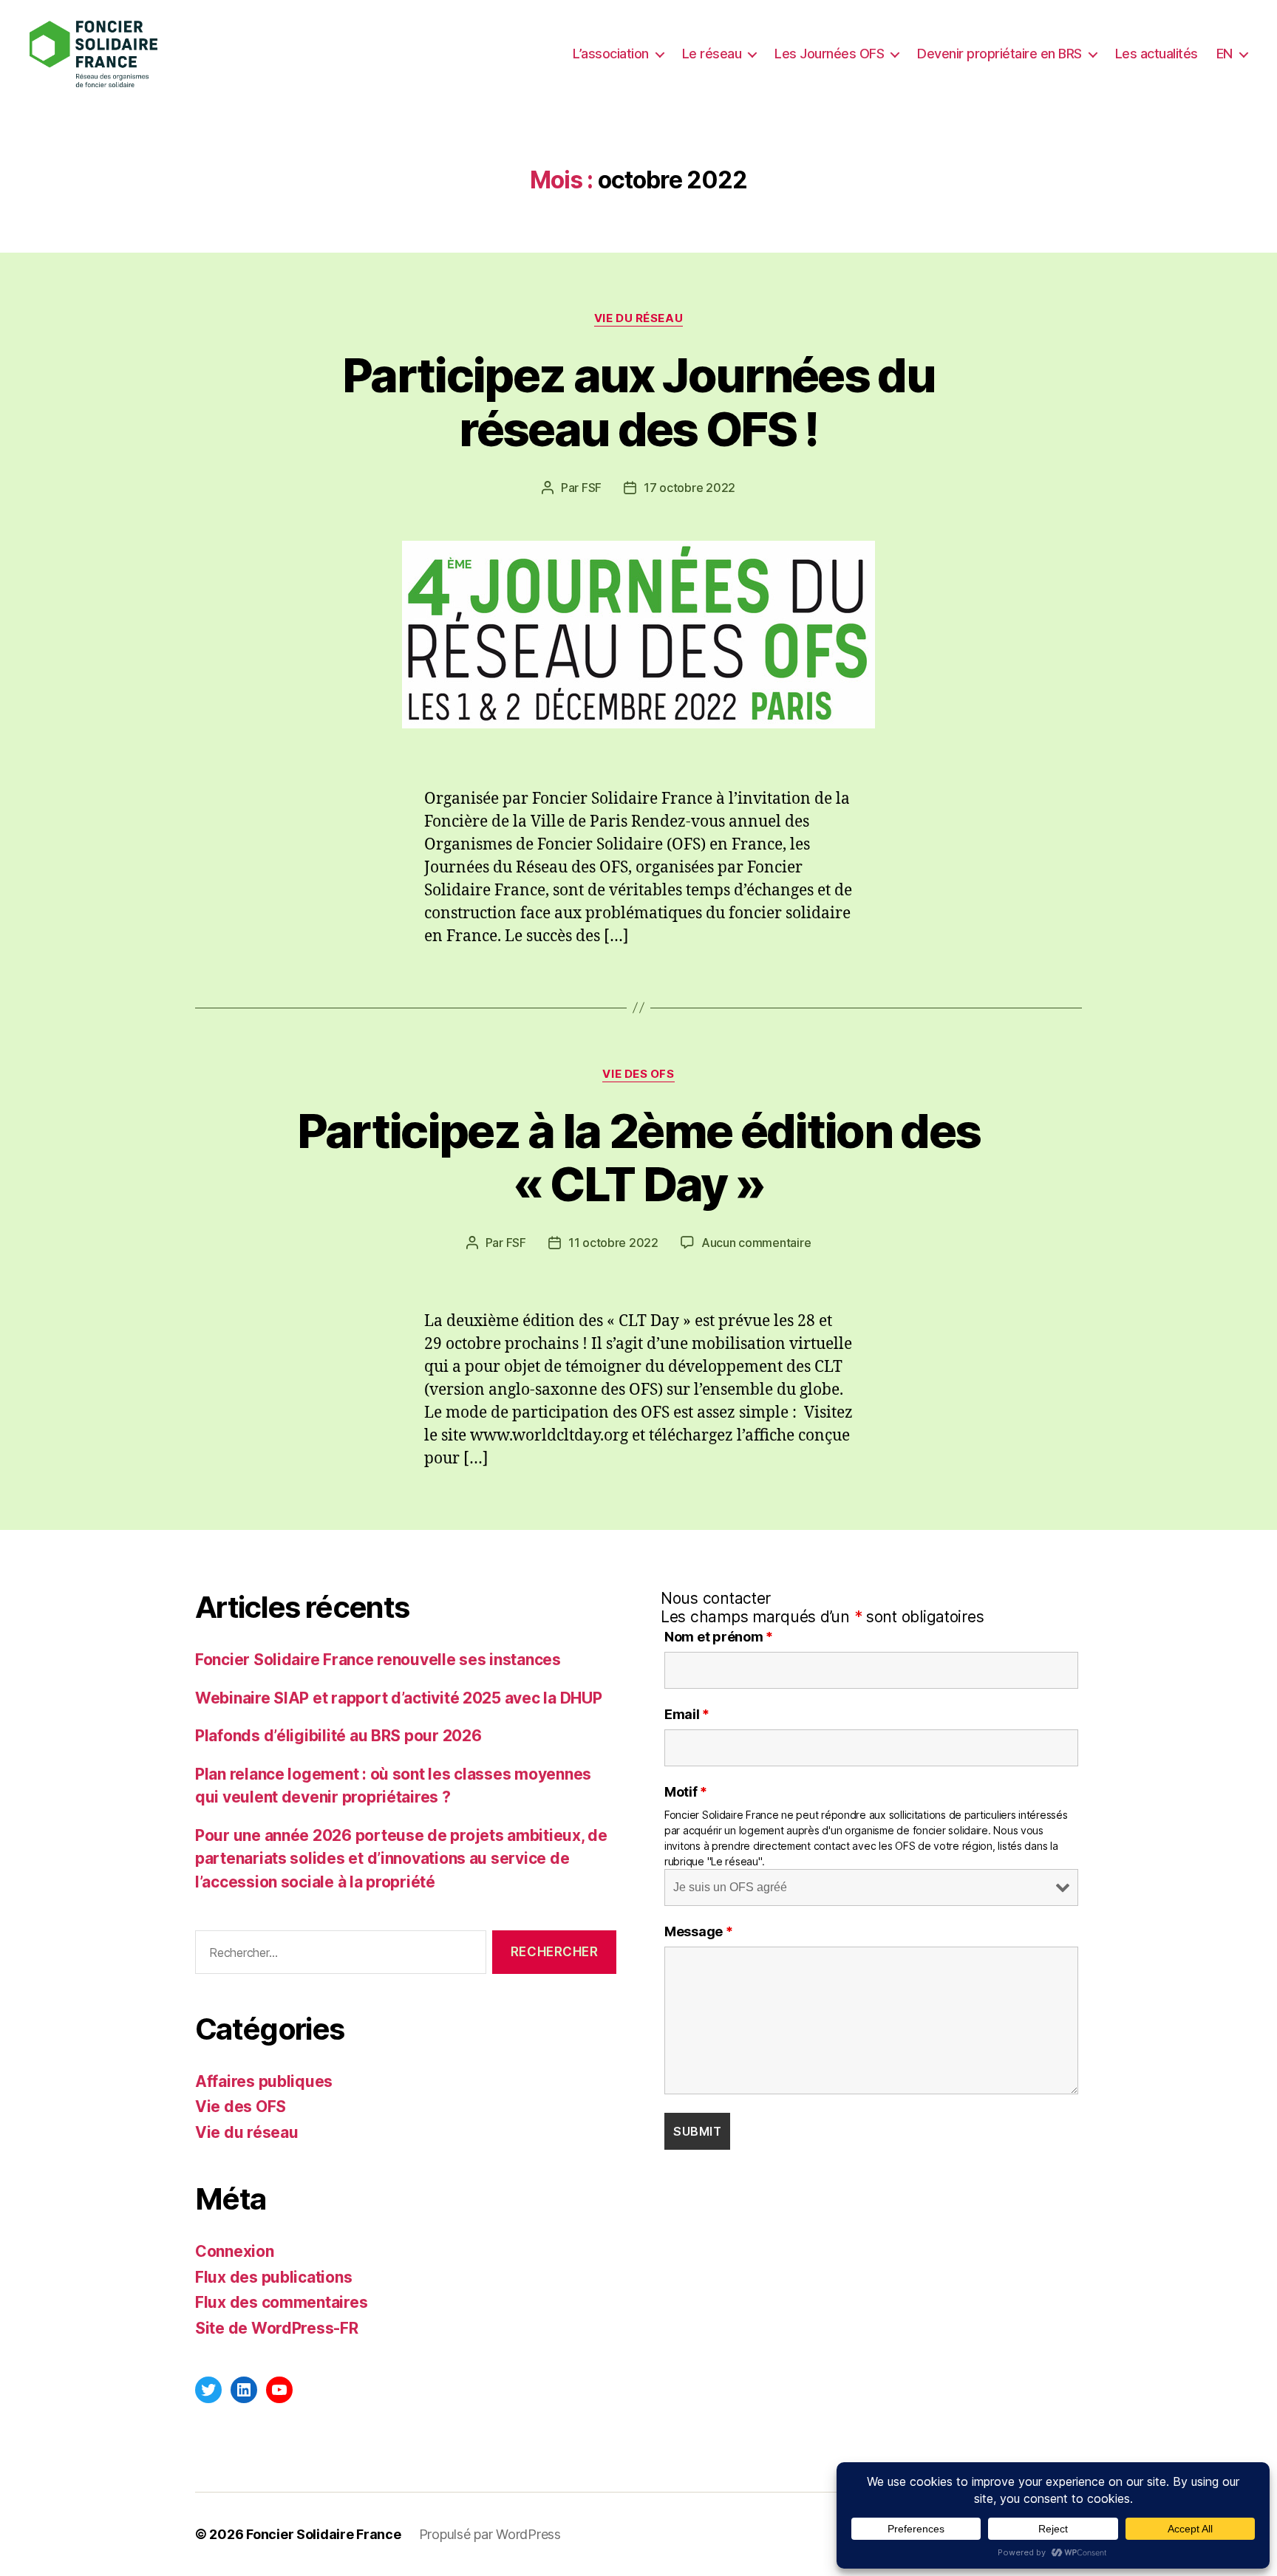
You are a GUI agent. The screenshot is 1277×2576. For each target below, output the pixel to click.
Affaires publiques (264, 2081)
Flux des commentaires (281, 2302)
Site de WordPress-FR (277, 2328)
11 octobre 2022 (613, 1243)
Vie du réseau (638, 318)
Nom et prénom (719, 1637)
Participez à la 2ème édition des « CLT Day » (639, 1158)
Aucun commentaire (756, 1243)
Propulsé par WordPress (490, 2534)
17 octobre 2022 (689, 488)
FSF (592, 488)
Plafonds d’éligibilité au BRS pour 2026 (338, 1736)
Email (687, 1715)
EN (1225, 54)
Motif (686, 1792)
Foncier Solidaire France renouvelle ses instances (378, 1660)
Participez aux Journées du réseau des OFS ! (638, 402)
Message (699, 1932)
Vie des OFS (638, 1074)
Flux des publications (273, 2277)
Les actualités (1157, 54)
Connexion (235, 2251)
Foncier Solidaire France (324, 2534)
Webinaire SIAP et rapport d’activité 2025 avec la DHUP (398, 1698)
